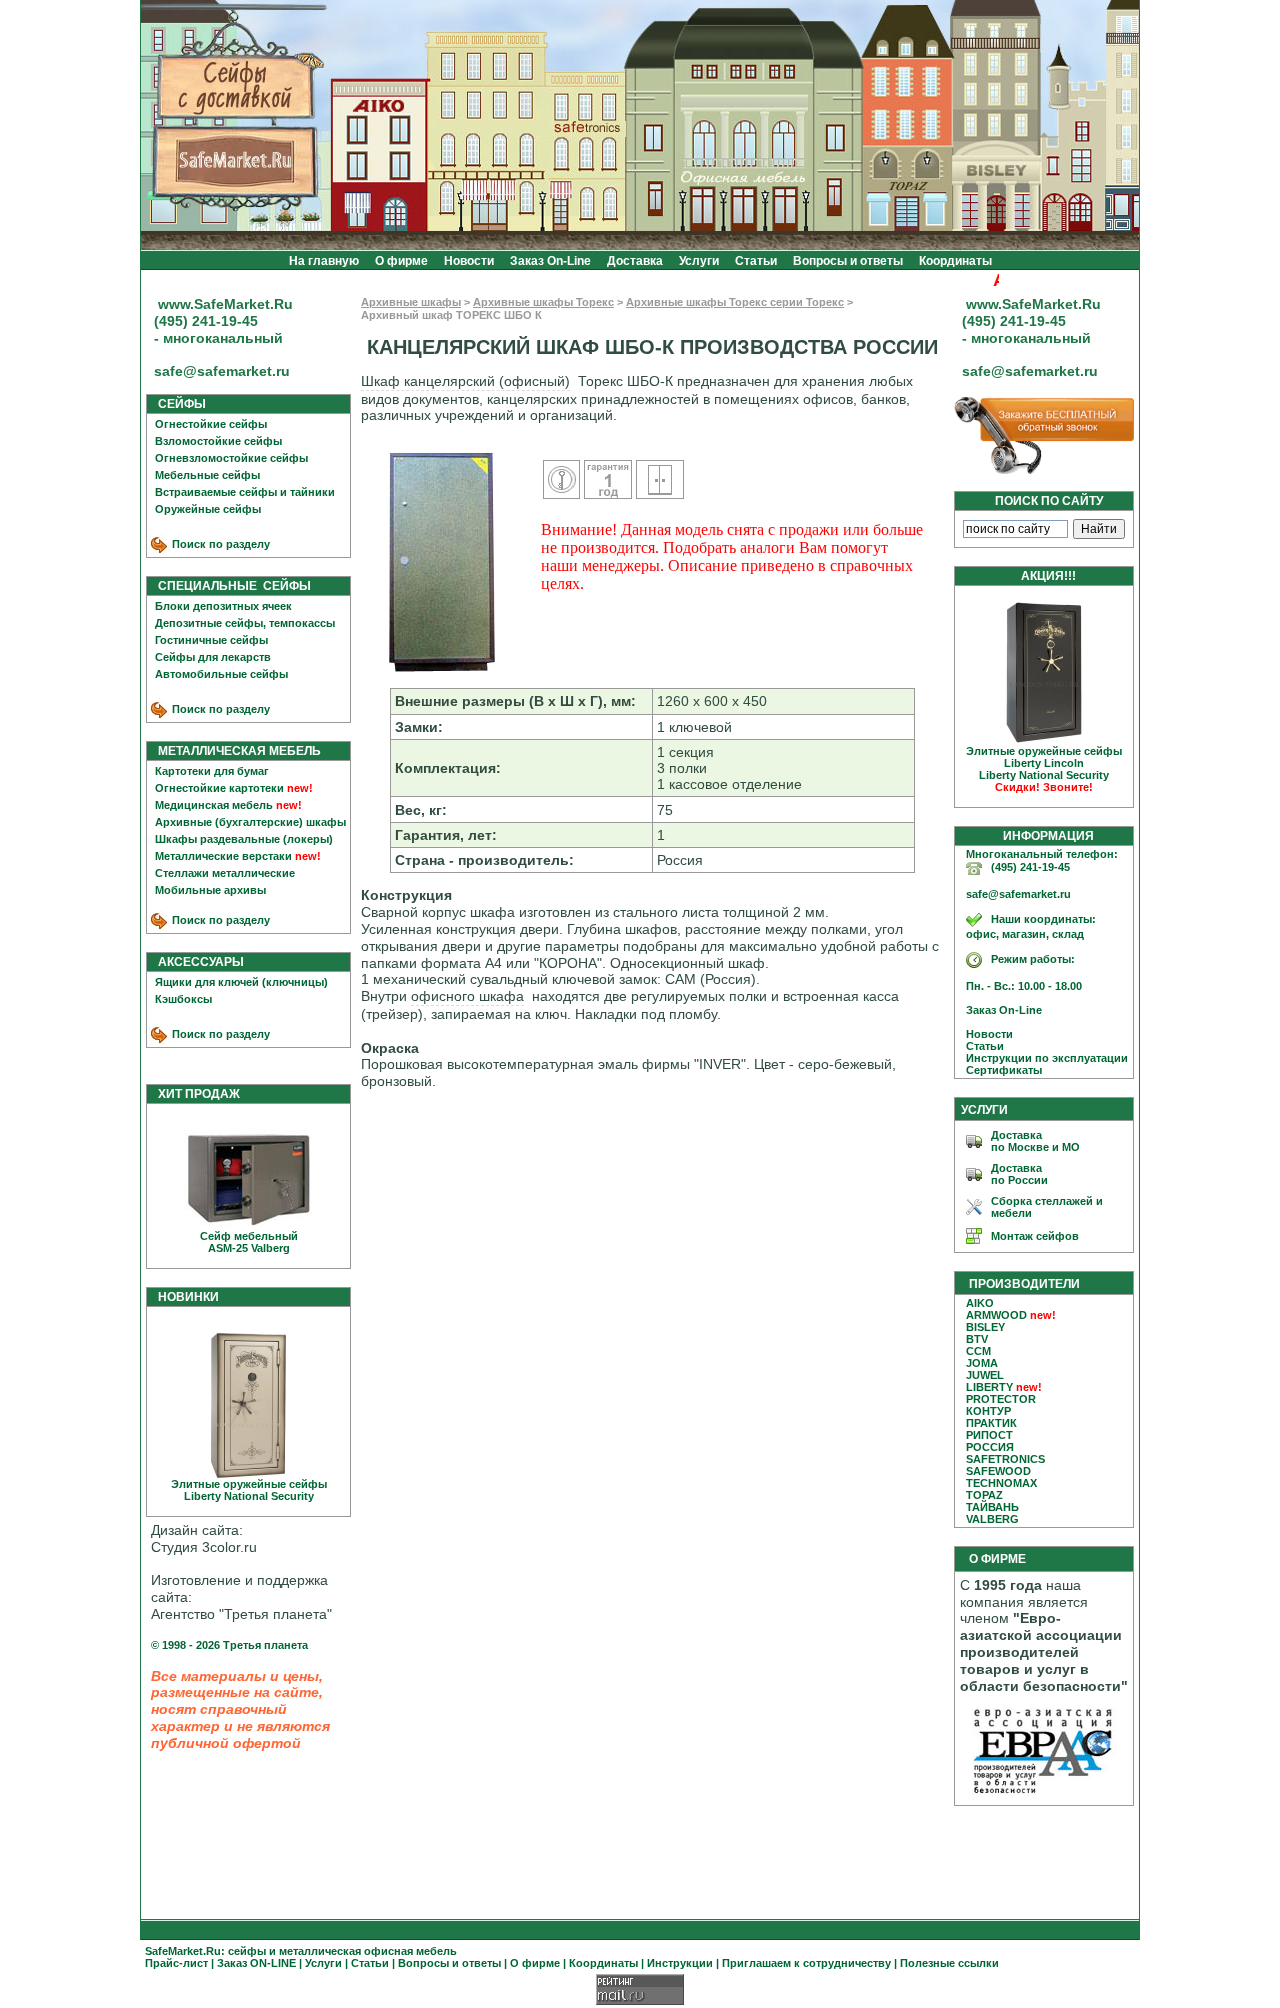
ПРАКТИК (991, 1423)
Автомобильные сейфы (221, 674)
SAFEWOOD (998, 1471)
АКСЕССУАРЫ (196, 962)
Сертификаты (999, 1070)
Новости (469, 261)
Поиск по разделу (219, 544)
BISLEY (985, 1327)
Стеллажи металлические (225, 873)
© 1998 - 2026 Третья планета (229, 1645)
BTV (977, 1339)
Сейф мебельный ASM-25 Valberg (249, 1242)
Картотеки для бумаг (212, 771)
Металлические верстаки (223, 856)
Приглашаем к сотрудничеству (806, 1963)
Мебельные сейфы (207, 475)
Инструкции (680, 1963)
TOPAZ (984, 1495)
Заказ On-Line (550, 261)
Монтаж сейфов (1035, 1236)
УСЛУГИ (984, 1110)
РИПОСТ (989, 1435)
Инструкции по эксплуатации (1042, 1058)
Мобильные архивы (210, 890)
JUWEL (985, 1375)
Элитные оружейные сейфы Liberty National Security (249, 1490)
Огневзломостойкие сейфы (231, 458)
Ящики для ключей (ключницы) (241, 982)
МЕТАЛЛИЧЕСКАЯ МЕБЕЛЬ (235, 751)
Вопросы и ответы (848, 261)
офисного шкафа (467, 996)
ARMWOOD (996, 1315)
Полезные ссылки (949, 1963)
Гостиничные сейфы (211, 640)
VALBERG (992, 1519)
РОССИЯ (990, 1447)
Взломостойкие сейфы (218, 441)
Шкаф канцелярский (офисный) (465, 381)
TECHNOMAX (1001, 1483)
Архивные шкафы (411, 302)
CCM (978, 1351)
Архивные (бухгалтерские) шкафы (250, 822)
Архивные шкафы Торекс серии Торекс (735, 302)
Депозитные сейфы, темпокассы (245, 623)
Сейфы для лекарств (213, 657)
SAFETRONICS (1005, 1459)
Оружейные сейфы (208, 509)
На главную (324, 261)
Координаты (955, 261)
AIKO (980, 1303)
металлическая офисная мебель (368, 1951)
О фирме (401, 261)
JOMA (982, 1363)
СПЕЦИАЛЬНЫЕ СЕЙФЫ (230, 586)
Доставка (635, 261)
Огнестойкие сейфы (211, 424)
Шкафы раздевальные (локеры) (244, 839)
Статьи (756, 261)
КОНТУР (988, 1411)
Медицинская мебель (214, 805)
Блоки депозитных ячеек (223, 606)
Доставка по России (1019, 1174)
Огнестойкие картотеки (219, 788)
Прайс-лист (176, 1963)
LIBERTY (989, 1387)
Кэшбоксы (183, 999)
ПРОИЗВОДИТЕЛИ (1024, 1284)
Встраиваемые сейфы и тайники (245, 492)
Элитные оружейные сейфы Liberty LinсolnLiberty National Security (1044, 769)
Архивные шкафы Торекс (543, 302)
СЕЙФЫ (177, 404)
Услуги (699, 261)
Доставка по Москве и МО (1035, 1141)
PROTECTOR (1001, 1399)
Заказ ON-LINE (256, 1963)
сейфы (247, 1951)
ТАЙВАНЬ (992, 1507)
